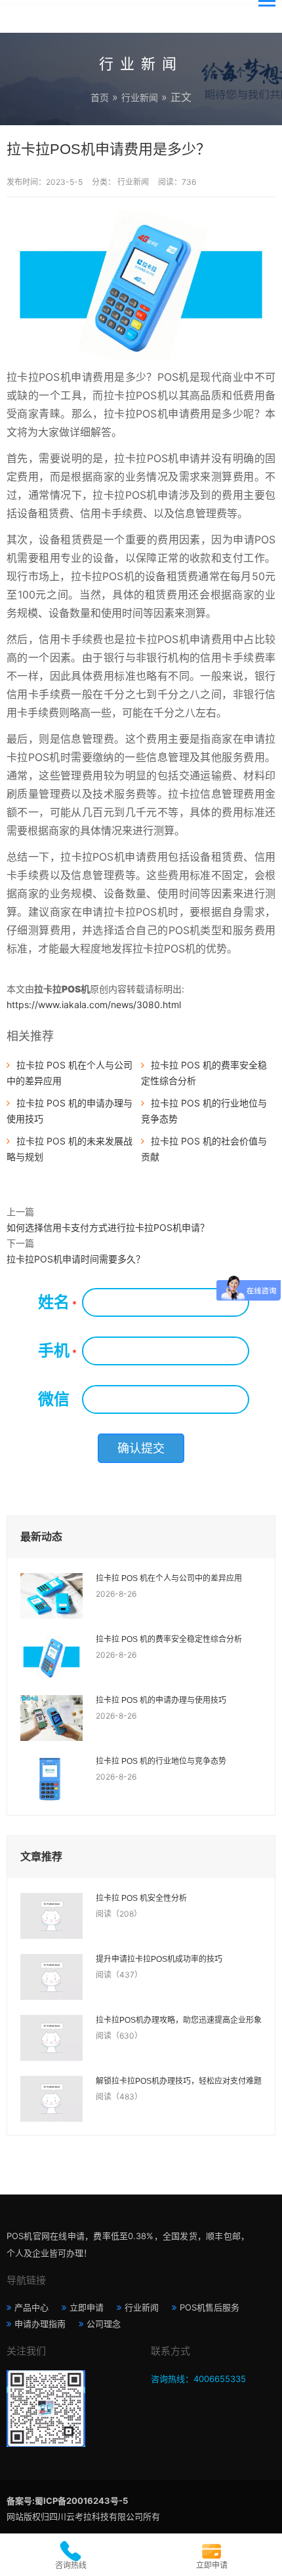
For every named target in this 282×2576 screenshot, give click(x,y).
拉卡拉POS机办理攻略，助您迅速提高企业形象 (179, 2020)
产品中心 (31, 2307)
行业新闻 (140, 97)
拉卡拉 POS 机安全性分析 (141, 1898)
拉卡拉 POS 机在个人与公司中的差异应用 (169, 1578)
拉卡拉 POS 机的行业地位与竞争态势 (161, 1761)
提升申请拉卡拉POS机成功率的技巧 (159, 1959)
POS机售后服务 (210, 2307)
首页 (100, 97)
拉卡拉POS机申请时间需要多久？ (76, 1259)
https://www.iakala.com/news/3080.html (94, 1005)
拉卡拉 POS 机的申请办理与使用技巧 (161, 1700)
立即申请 (87, 2307)
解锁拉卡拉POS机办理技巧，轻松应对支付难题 (179, 2081)
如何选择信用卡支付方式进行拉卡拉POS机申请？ (108, 1227)
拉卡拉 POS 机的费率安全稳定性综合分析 (169, 1639)
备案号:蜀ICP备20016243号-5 (67, 2501)
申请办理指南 (40, 2324)
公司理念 (104, 2324)
